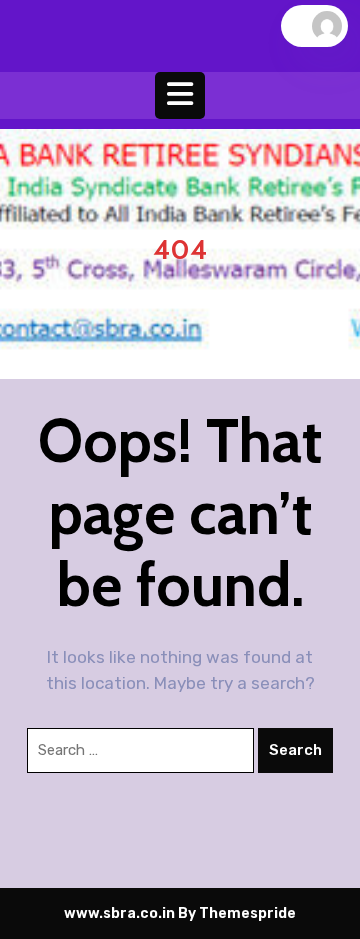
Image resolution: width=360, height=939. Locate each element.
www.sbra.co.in (119, 913)
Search (295, 750)
